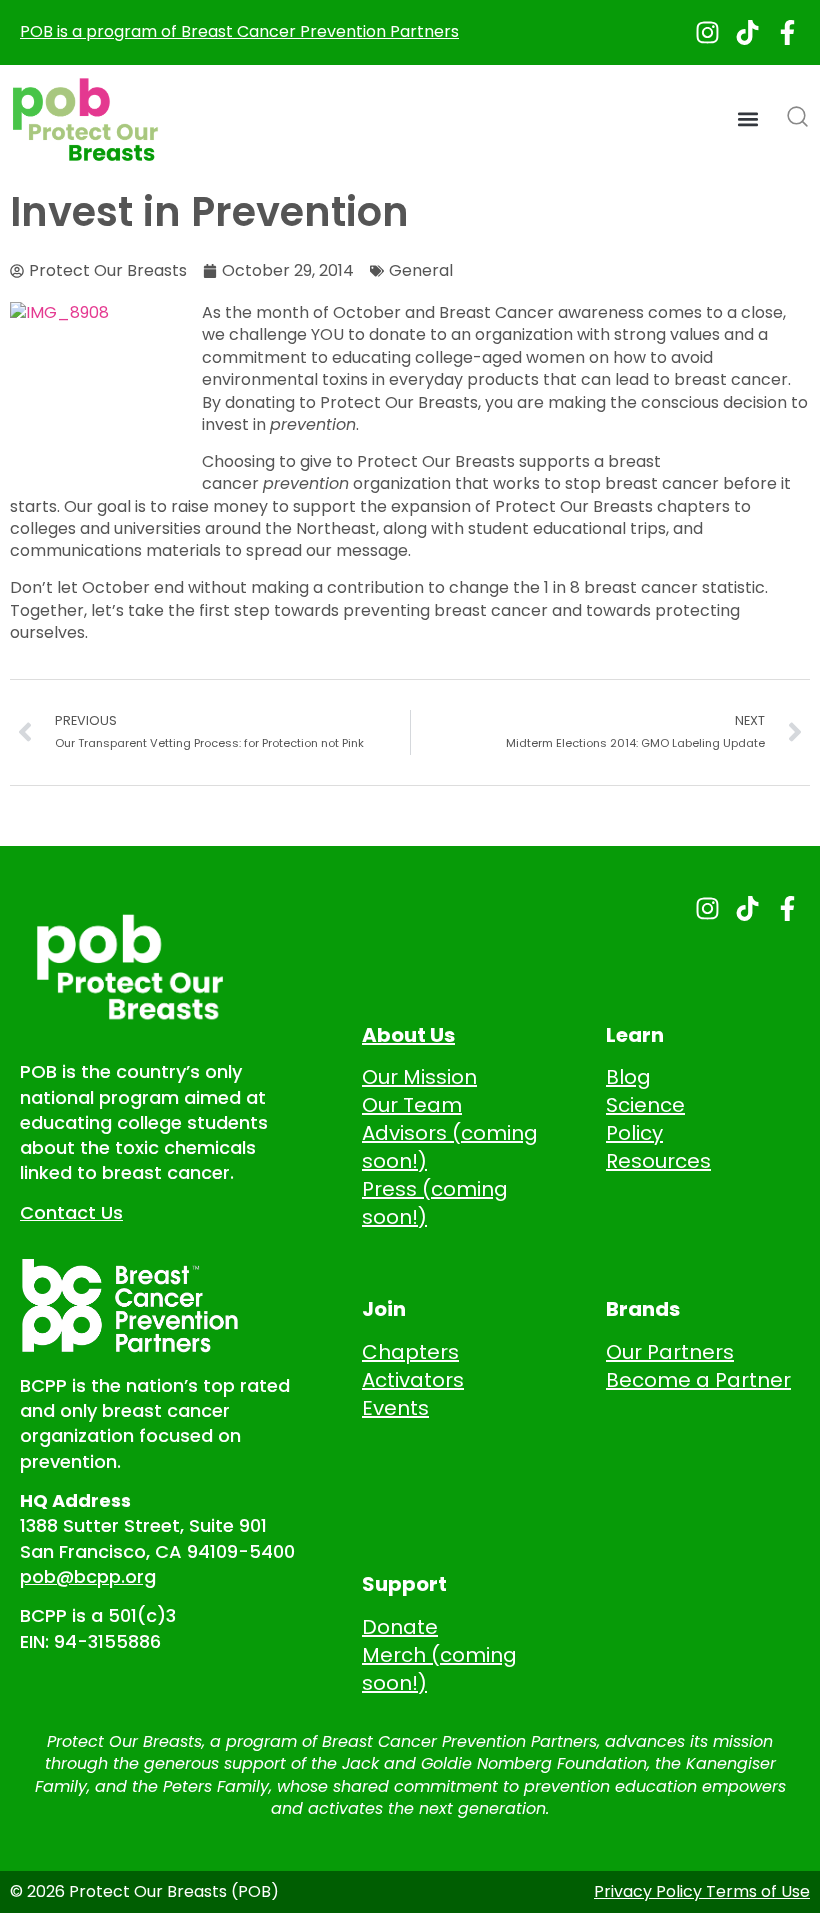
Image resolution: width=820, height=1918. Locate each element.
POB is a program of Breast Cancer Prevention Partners (239, 31)
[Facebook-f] (787, 32)
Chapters (410, 1352)
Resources (658, 1161)
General (421, 270)
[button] (748, 119)
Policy (634, 1133)
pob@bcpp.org (88, 1576)
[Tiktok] (747, 32)
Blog (628, 1077)
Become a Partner (698, 1380)
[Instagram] (707, 32)
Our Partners (670, 1352)
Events (395, 1408)
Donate (400, 1627)
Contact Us (71, 1212)
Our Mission (419, 1077)
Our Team (412, 1105)
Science (645, 1105)
